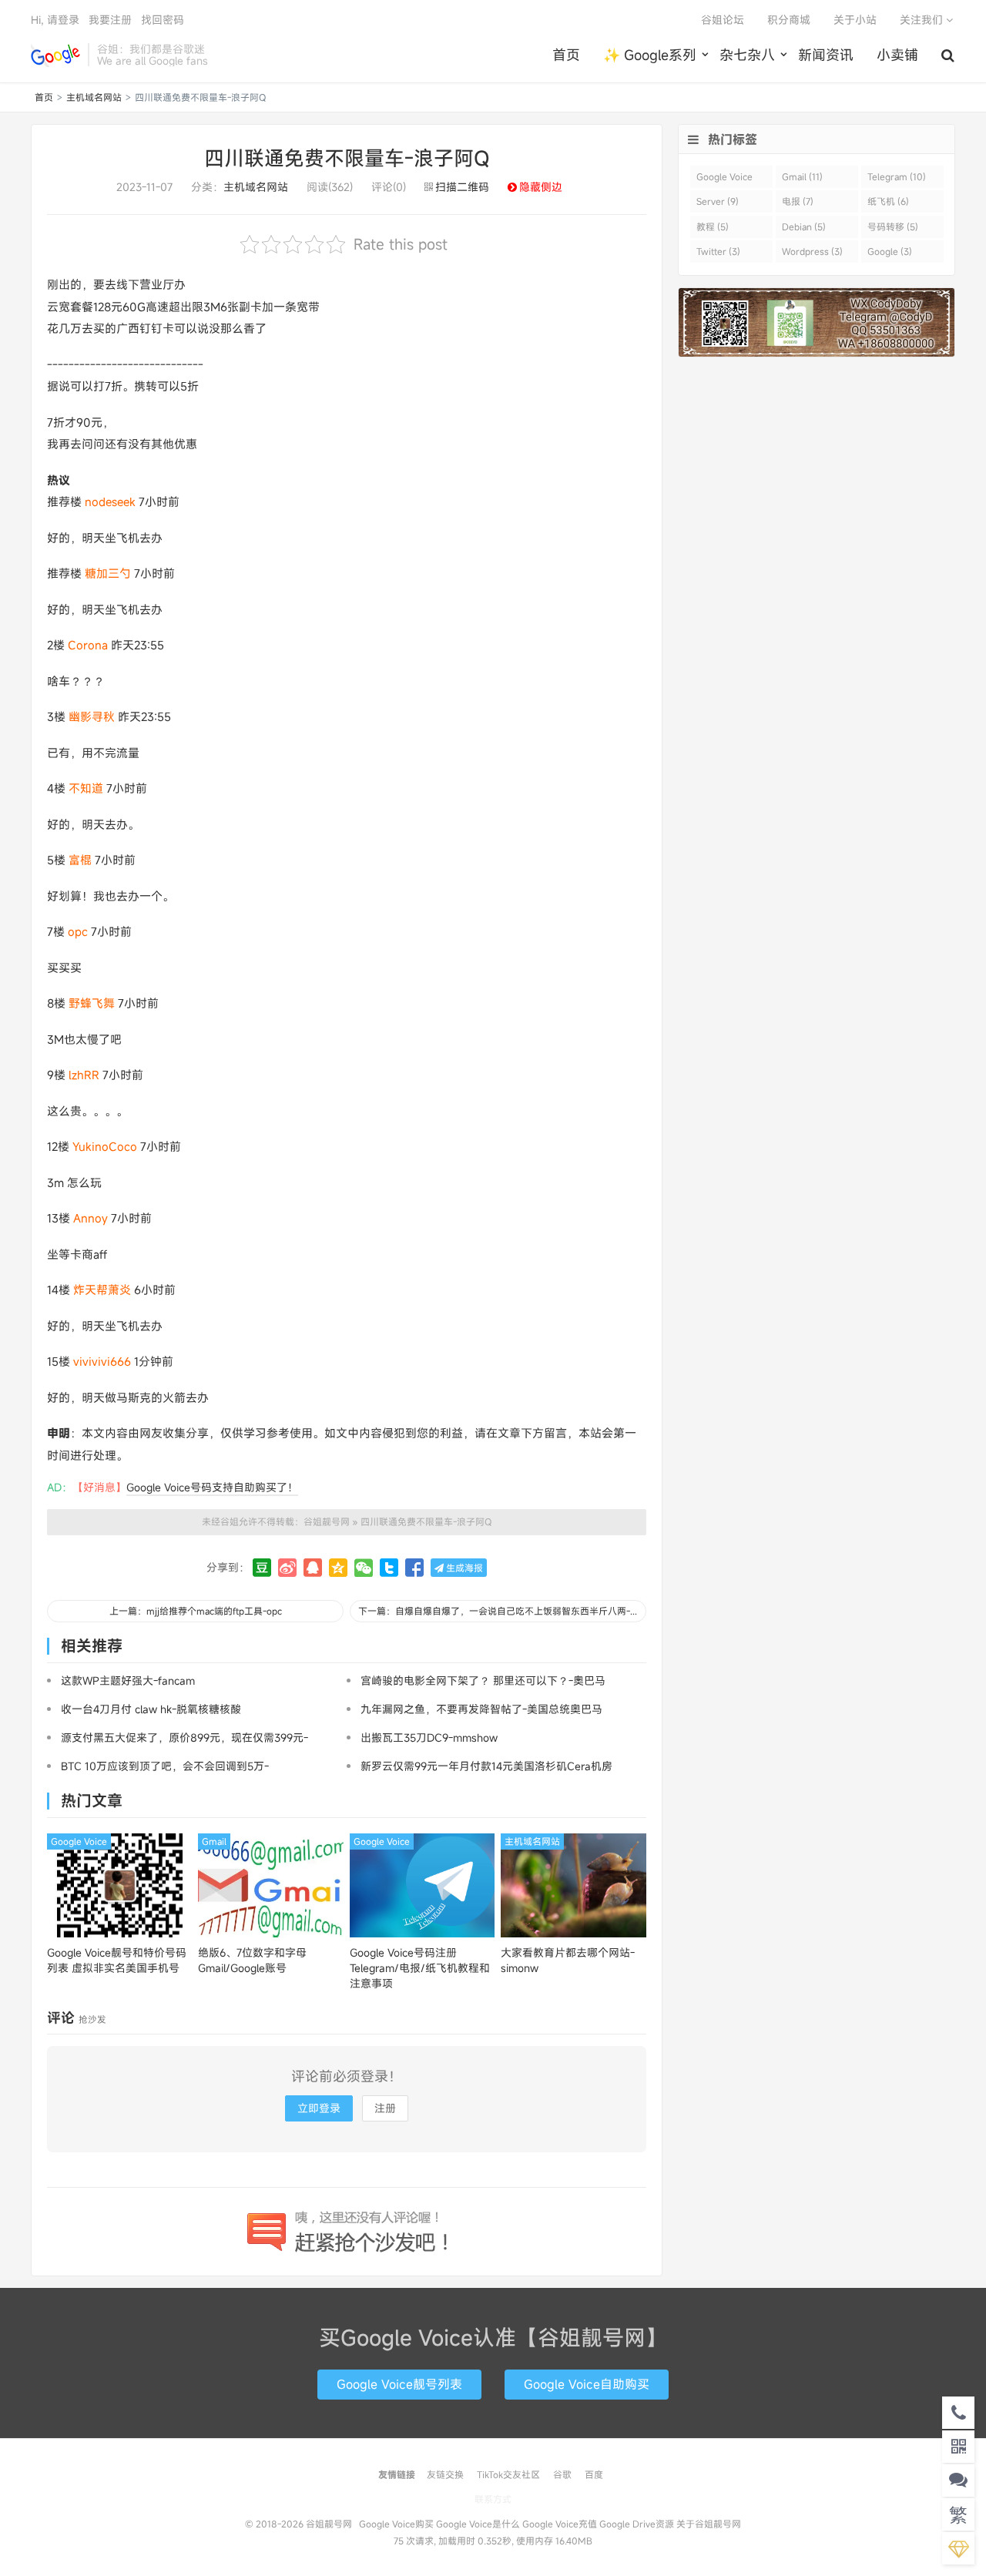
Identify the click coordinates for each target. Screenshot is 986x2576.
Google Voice (79, 1841)
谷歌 (562, 2474)
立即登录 (319, 2108)
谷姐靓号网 (55, 55)
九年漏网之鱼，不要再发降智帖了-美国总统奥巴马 (481, 1709)
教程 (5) (713, 226)
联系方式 (493, 2499)
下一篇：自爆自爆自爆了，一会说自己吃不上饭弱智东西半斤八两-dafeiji (502, 1611)
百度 (594, 2474)
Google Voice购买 (396, 2524)
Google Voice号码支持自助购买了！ (212, 1487)
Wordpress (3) (812, 251)
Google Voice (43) (724, 179)
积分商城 (789, 20)
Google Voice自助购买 (587, 2384)
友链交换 (445, 2474)
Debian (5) (804, 226)
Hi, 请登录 (55, 20)
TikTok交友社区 (508, 2474)
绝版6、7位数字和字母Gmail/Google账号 (252, 1960)
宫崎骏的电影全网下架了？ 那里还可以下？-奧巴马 (483, 1680)
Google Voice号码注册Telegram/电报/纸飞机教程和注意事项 (420, 1968)
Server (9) (718, 201)
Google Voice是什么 (478, 2524)
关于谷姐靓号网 (709, 2524)
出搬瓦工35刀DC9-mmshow (429, 1737)
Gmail (214, 1841)
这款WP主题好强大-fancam (128, 1680)
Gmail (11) (802, 176)
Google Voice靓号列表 (399, 2384)
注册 (385, 2108)
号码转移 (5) (893, 226)
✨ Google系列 (650, 55)
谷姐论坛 (723, 20)
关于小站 (855, 20)
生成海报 (463, 1568)
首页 (566, 55)
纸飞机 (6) (888, 201)
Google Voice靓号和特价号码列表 (117, 1960)
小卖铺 (897, 55)
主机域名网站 (94, 97)
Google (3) (890, 251)
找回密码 (163, 20)
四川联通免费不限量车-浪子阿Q (347, 158)
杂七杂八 (747, 55)
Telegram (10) (897, 176)
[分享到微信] (364, 1568)
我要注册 (110, 20)
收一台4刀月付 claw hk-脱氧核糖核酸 (151, 1709)
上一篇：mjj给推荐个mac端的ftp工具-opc (196, 1611)
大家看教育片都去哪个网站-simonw (568, 1960)
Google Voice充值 (560, 2524)
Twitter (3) (718, 251)
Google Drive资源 (637, 2524)
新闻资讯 (826, 55)
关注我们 (923, 20)
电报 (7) (798, 201)
